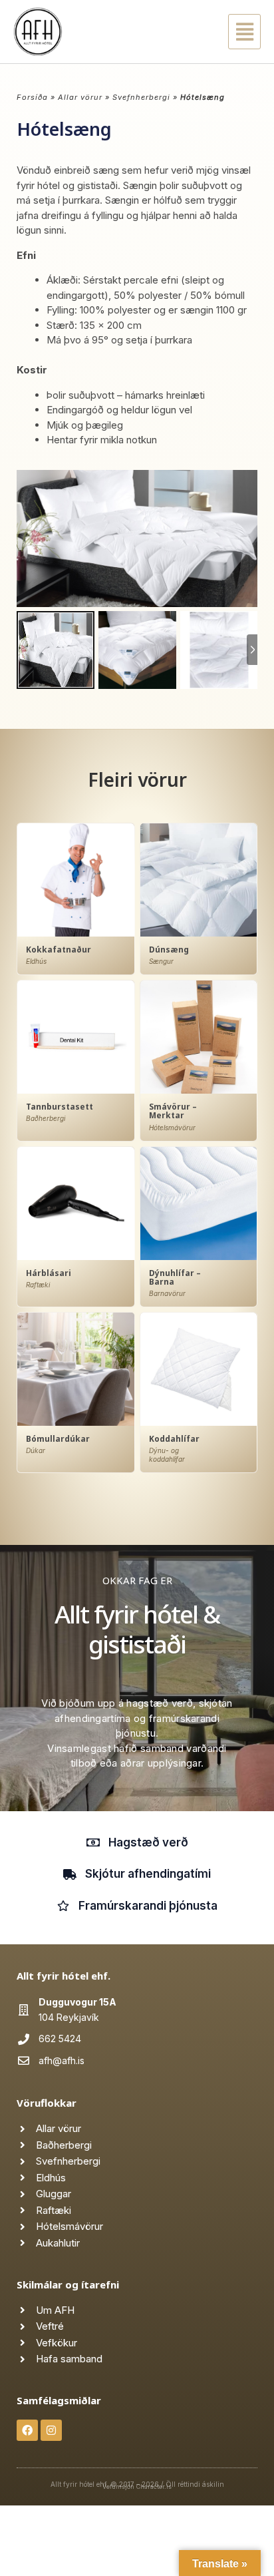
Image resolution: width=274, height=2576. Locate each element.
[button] (230, 32)
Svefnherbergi (141, 97)
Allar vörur (80, 97)
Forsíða (32, 97)
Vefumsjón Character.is (137, 2486)
